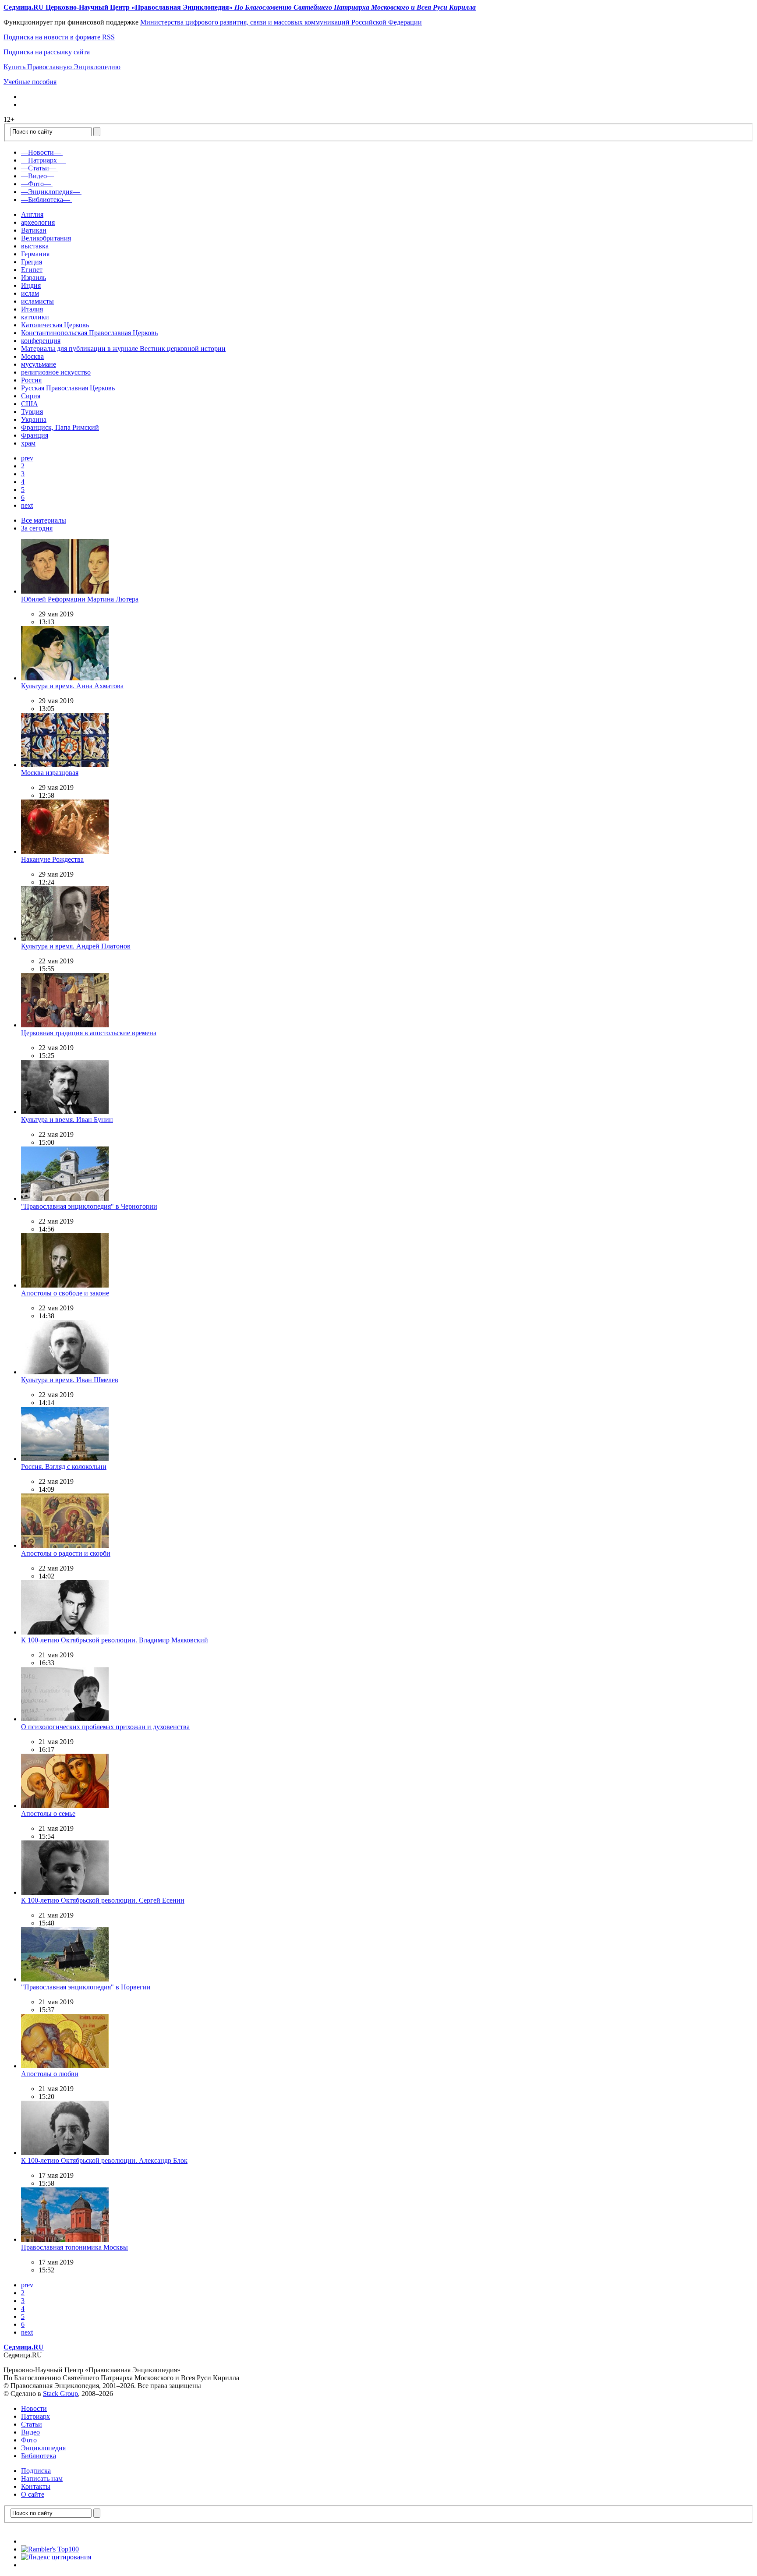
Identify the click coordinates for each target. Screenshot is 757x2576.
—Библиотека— (46, 200)
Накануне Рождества (52, 859)
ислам (30, 293)
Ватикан (34, 230)
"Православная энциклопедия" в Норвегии (86, 1987)
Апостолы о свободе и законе (65, 1293)
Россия (31, 380)
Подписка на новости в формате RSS (59, 37)
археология (38, 222)
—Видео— (37, 176)
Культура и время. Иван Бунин (67, 1120)
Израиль (34, 278)
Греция (32, 262)
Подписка (36, 2471)
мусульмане (39, 364)
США (30, 404)
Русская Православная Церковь (68, 388)
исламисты (37, 301)
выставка (35, 246)
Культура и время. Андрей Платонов (76, 946)
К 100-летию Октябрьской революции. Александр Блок (104, 2160)
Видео (30, 2432)
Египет (32, 270)
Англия (32, 214)
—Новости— (41, 152)
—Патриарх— (42, 160)
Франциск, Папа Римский (60, 427)
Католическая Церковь (55, 325)
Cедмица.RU (24, 2347)
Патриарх (35, 2416)
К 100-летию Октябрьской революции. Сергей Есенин (103, 1900)
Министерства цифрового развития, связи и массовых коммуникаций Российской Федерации (281, 22)
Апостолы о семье (48, 1813)
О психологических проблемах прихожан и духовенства (105, 1727)
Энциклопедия (43, 2448)
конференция (41, 341)
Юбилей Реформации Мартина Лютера (80, 599)
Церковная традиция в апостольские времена (89, 1033)
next (27, 505)
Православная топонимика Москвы (74, 2247)
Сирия (31, 396)
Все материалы (44, 520)
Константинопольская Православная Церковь (89, 333)
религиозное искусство (56, 372)
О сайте (33, 2494)
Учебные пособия (30, 82)
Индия (31, 285)
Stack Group (60, 2394)
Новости (34, 2408)
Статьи (32, 2424)
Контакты (36, 2486)
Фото (29, 2440)
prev (27, 458)
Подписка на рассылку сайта (47, 52)
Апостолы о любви (50, 2074)
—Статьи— (39, 168)
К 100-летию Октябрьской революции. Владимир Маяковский (115, 1640)
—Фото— (36, 184)
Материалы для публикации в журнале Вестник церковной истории (123, 349)
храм (28, 443)
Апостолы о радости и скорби (66, 1553)
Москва (32, 356)
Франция (35, 435)
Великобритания (46, 238)
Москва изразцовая (50, 773)
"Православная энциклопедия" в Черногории (89, 1206)
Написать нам (42, 2479)
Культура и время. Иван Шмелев (70, 1380)
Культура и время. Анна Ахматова (72, 686)
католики (35, 317)
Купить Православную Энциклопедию (62, 67)
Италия (32, 309)
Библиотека (39, 2456)
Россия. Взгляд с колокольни (64, 1467)
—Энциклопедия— (50, 192)
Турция (32, 412)
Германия (35, 254)
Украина (34, 419)
